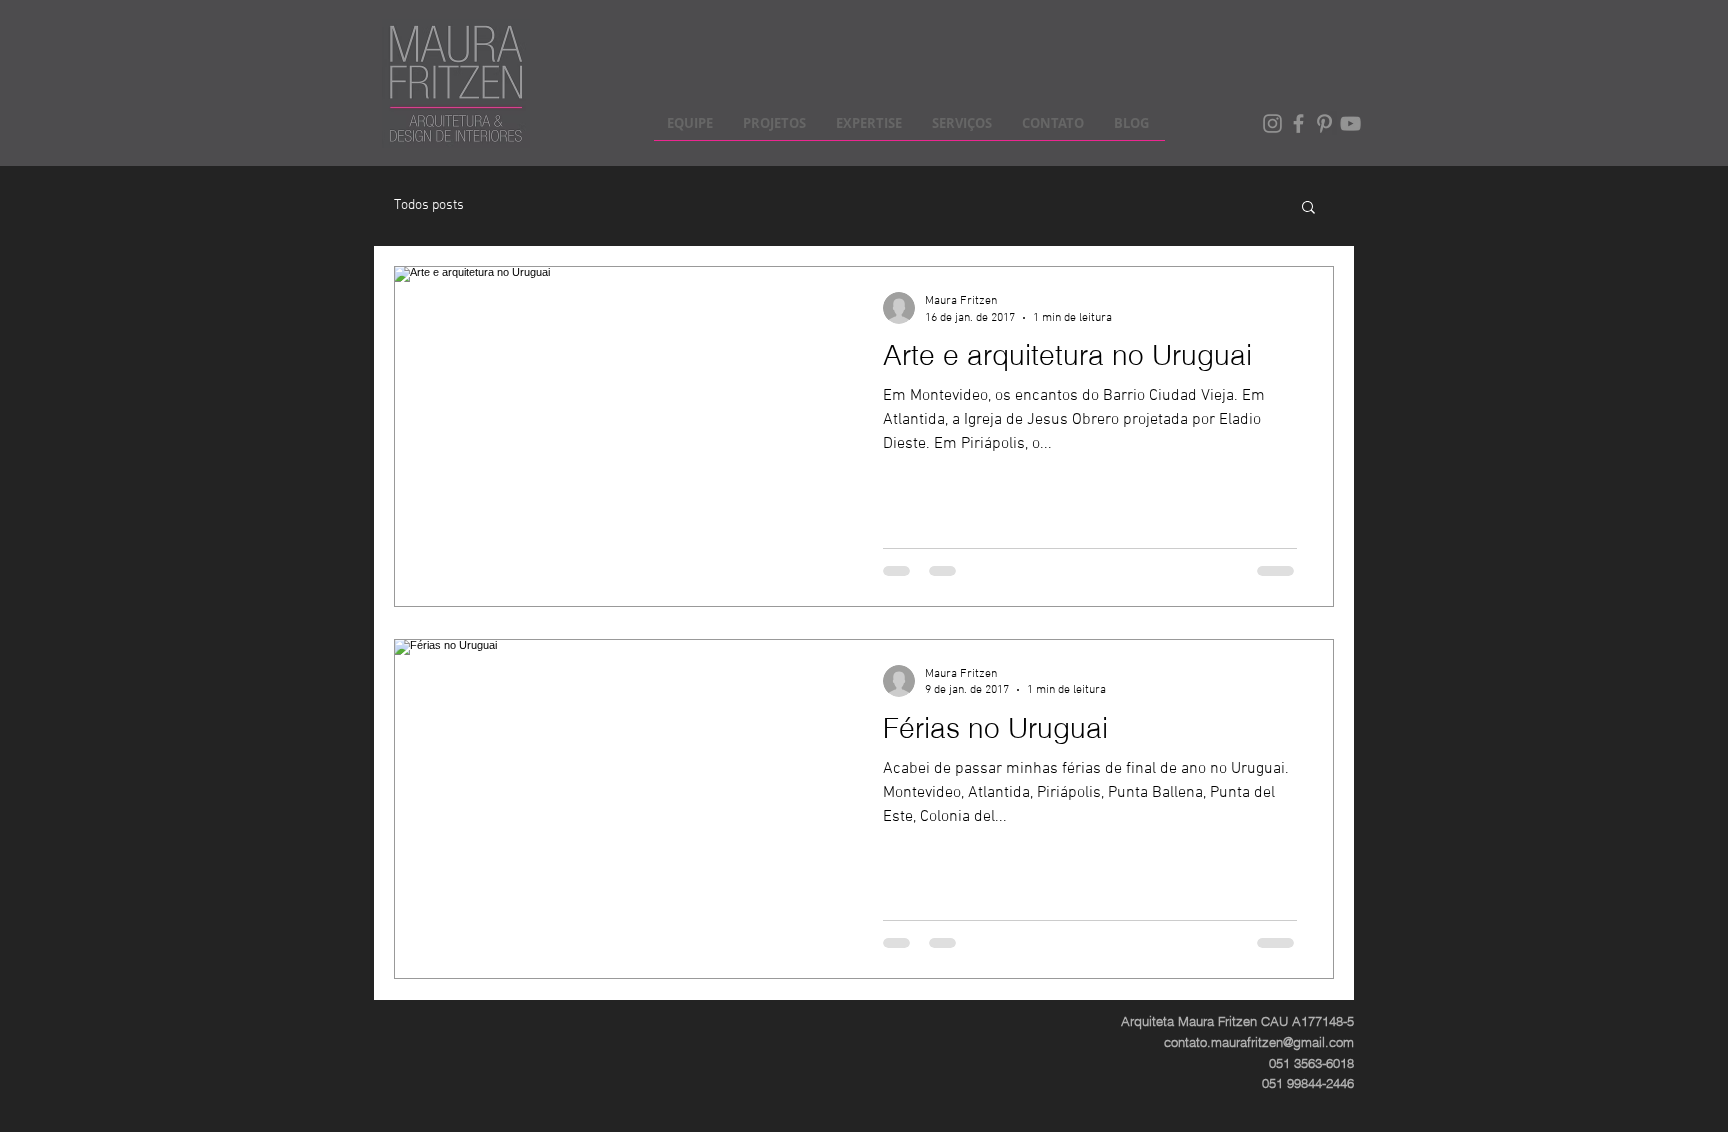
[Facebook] (1298, 123)
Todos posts (429, 205)
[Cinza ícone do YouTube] (1350, 123)
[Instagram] (1272, 123)
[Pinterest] (1324, 123)
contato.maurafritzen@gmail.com (1259, 1042)
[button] (1308, 208)
